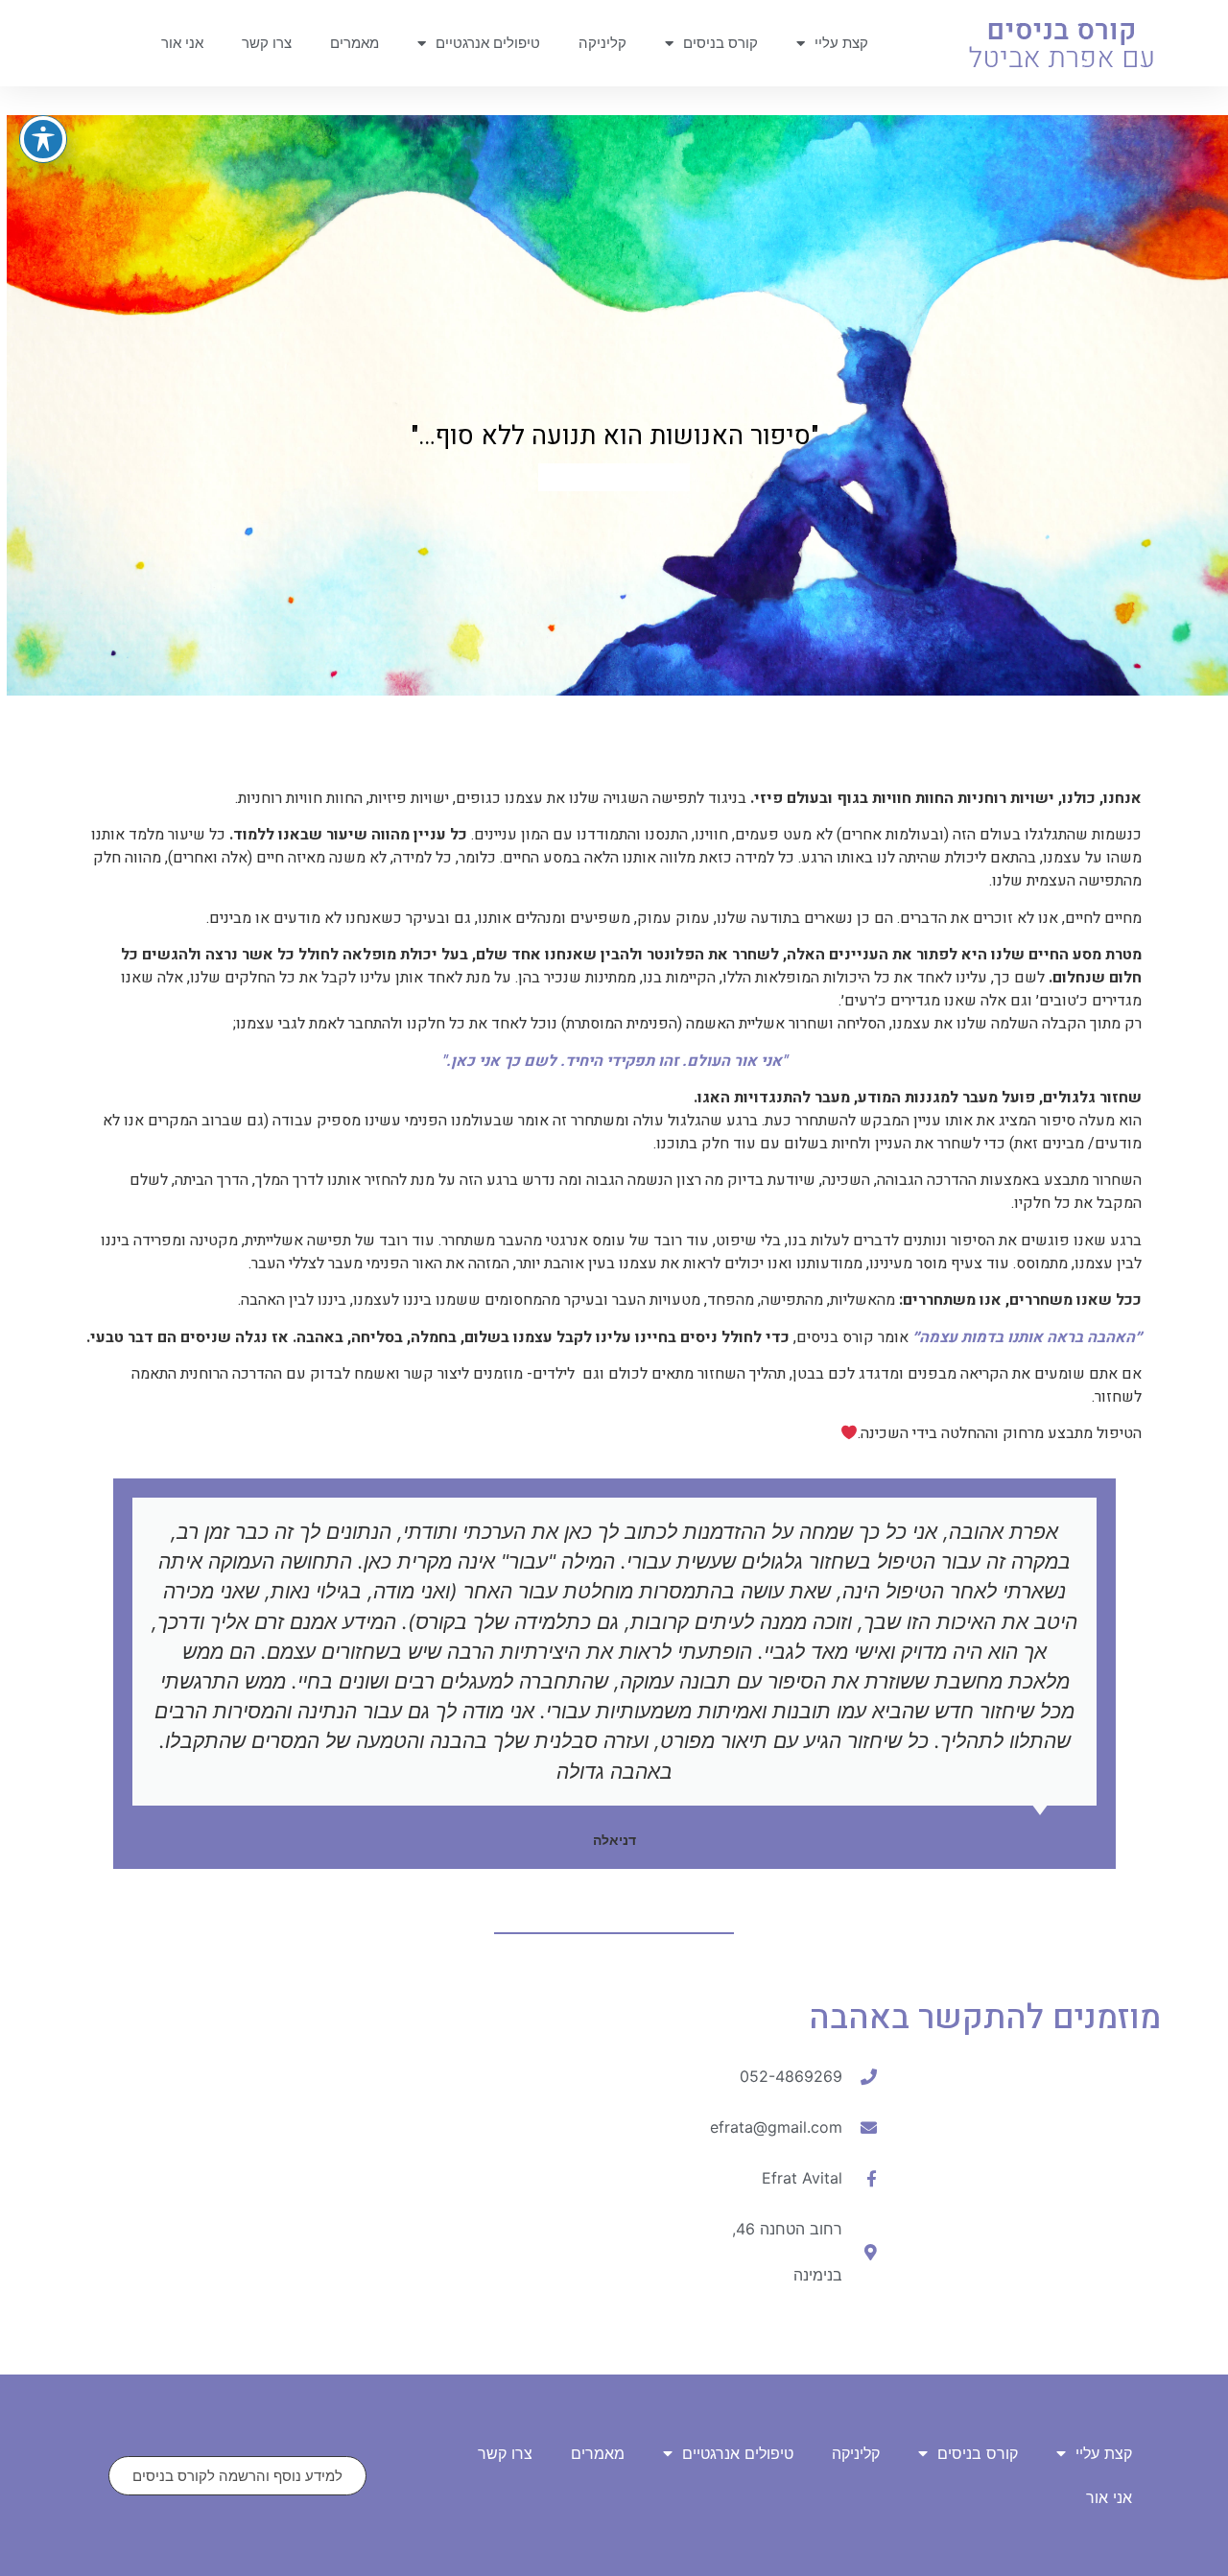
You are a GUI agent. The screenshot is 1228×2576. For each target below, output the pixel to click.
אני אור (182, 43)
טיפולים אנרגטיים (488, 43)
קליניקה (602, 43)
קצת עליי (841, 43)
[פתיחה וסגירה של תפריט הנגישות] (43, 139)
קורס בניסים (720, 43)
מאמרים (354, 43)
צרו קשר (267, 43)
